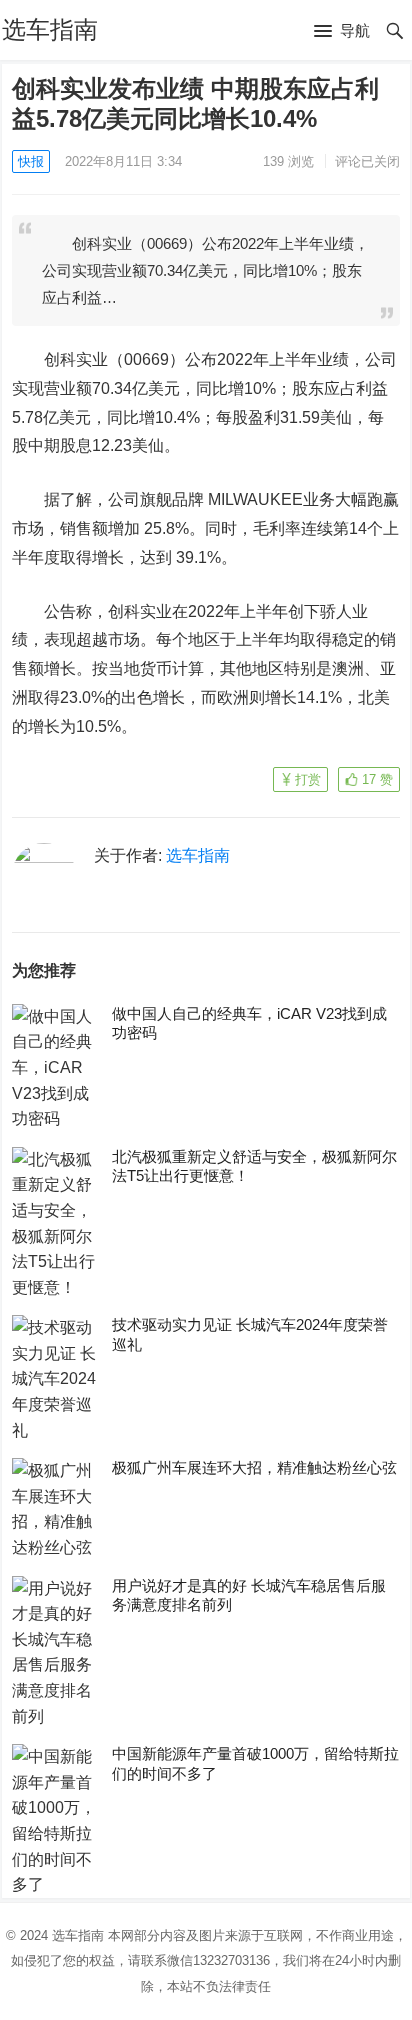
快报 (31, 161)
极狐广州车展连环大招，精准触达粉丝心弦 (254, 1467)
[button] (342, 32)
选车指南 (50, 29)
